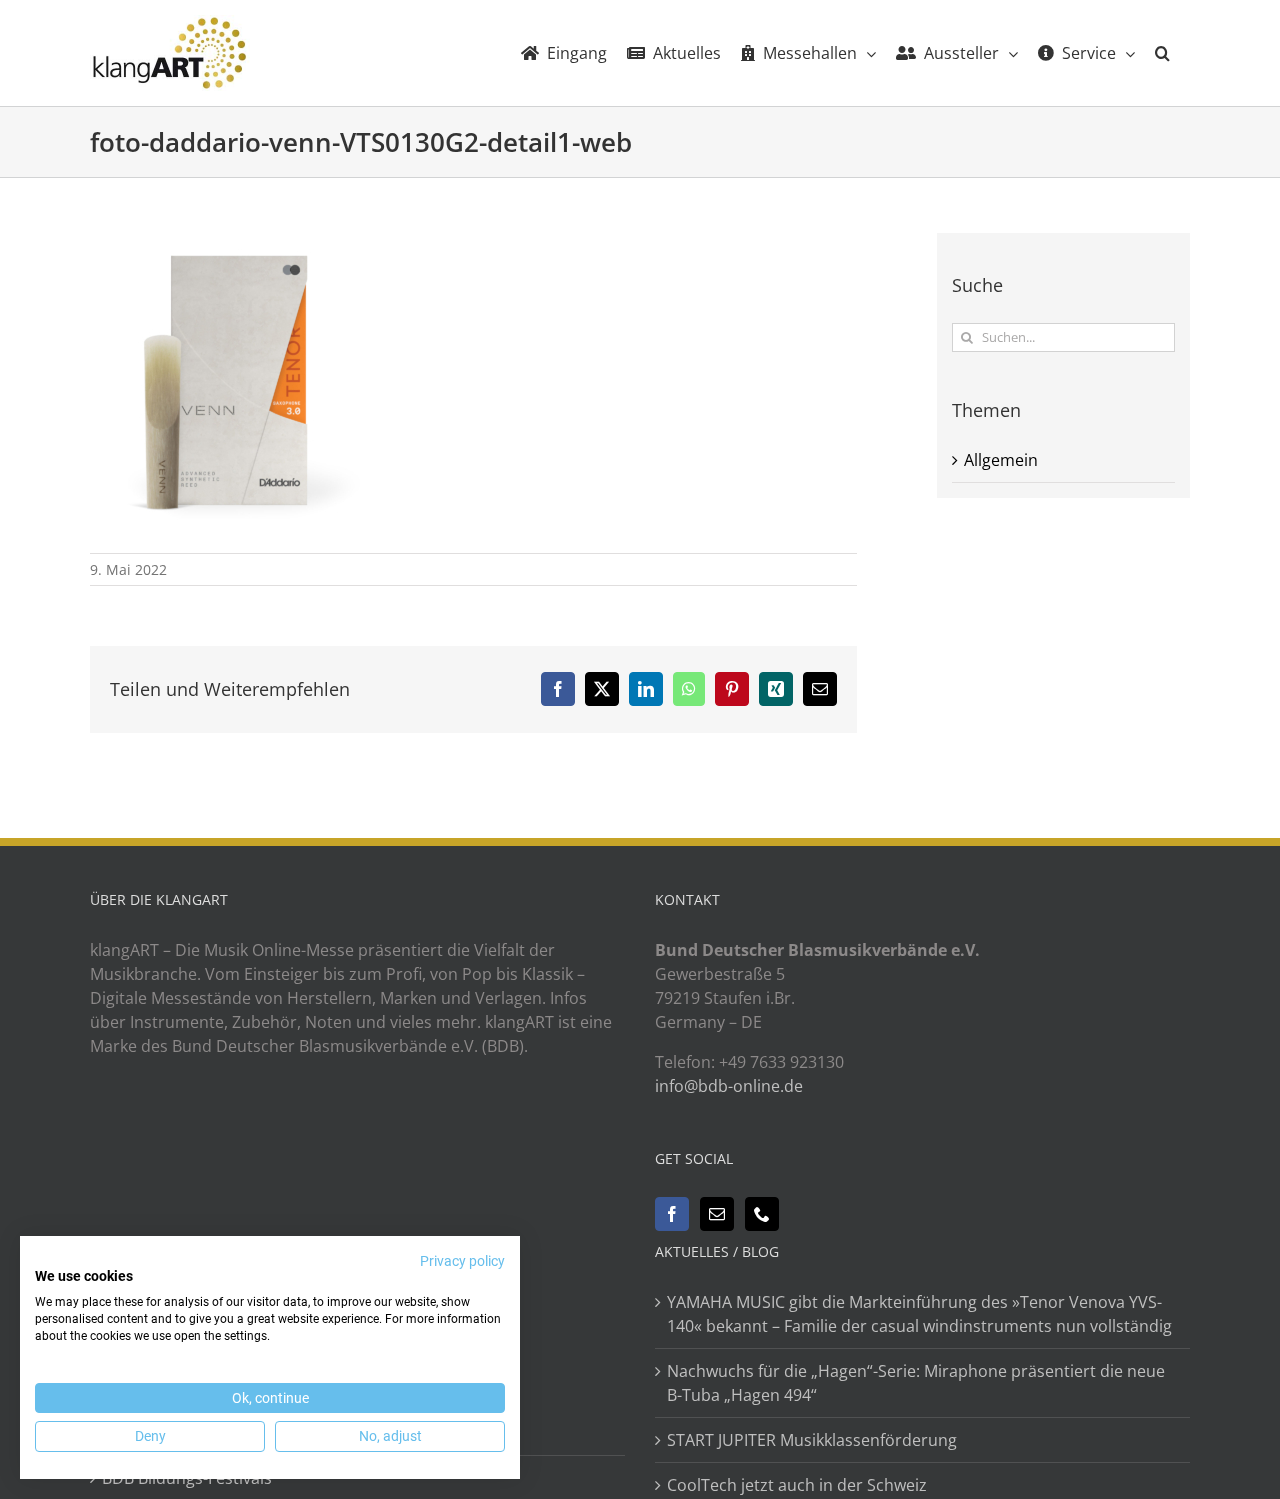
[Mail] (717, 1214)
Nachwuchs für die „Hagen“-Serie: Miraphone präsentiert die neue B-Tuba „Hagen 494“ (916, 1383)
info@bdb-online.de (729, 1086)
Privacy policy (462, 1261)
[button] (1162, 53)
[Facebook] (672, 1214)
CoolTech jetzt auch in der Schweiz (797, 1485)
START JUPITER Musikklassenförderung (812, 1440)
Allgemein (1001, 460)
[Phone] (762, 1214)
